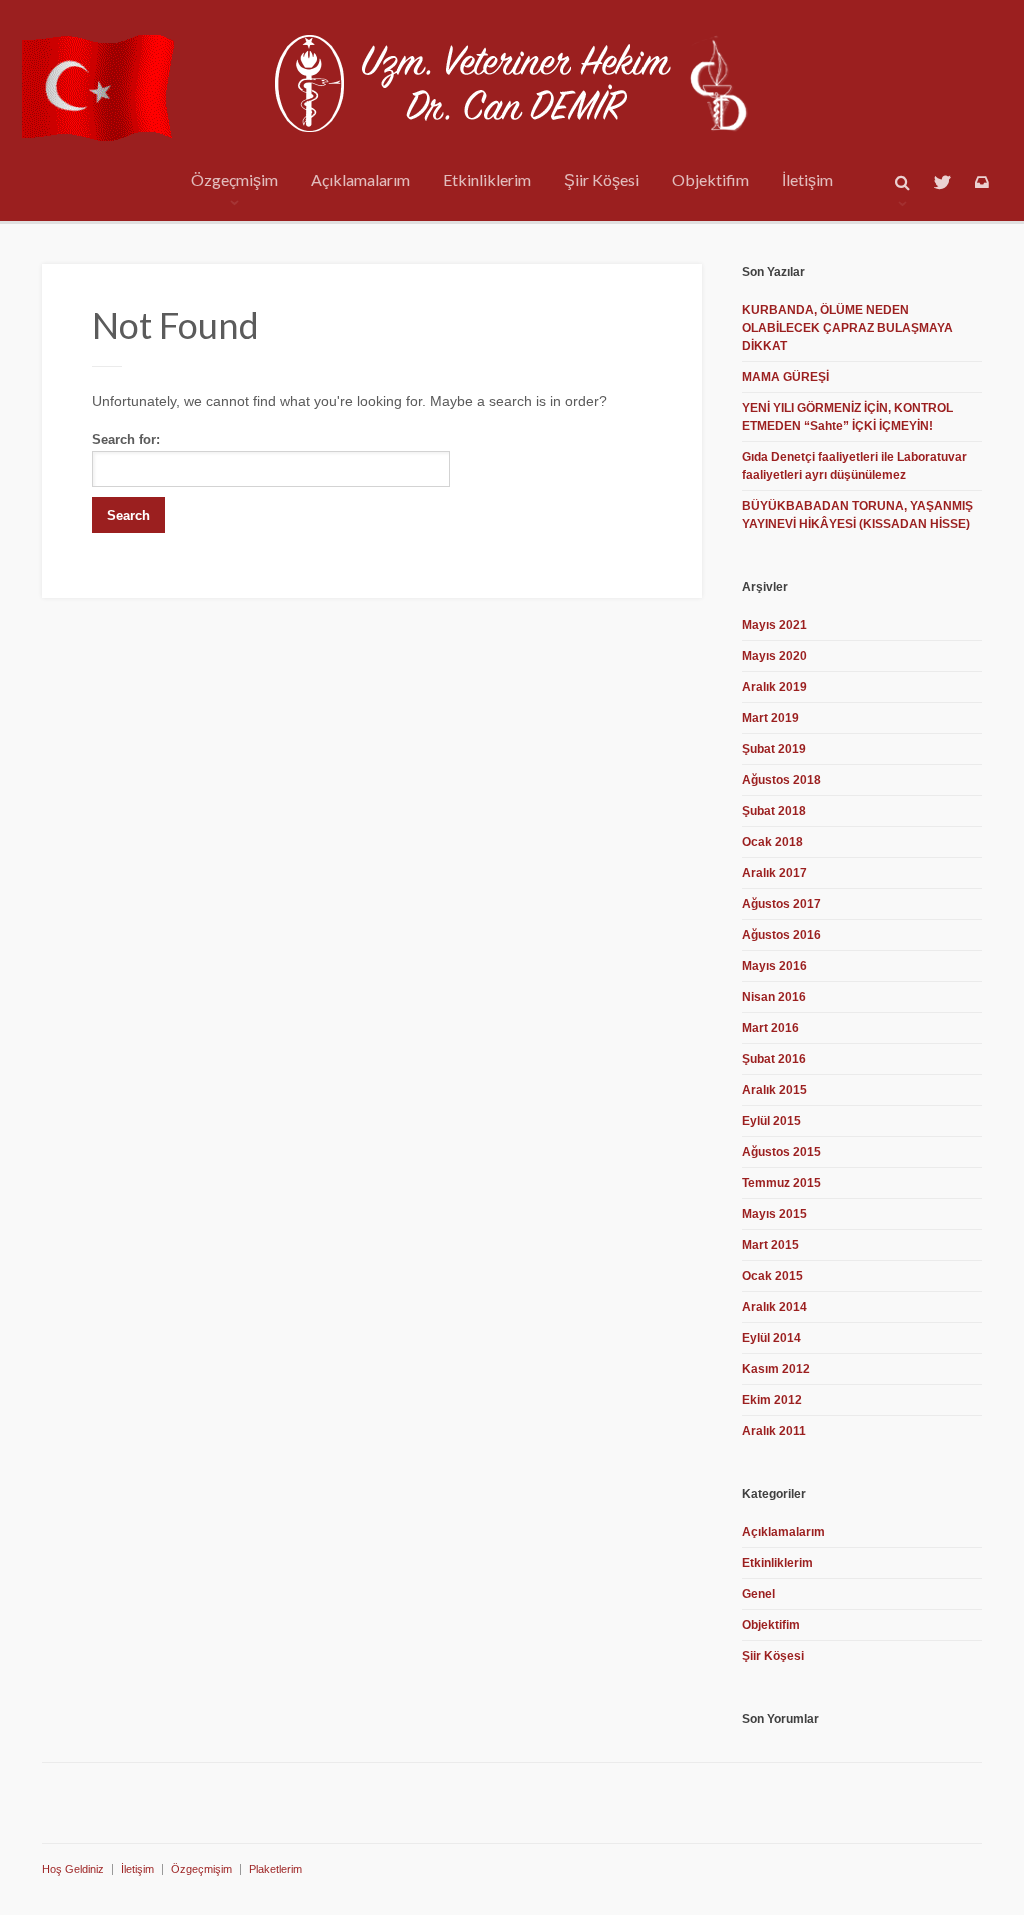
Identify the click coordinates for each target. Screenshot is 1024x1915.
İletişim (807, 179)
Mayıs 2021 (774, 625)
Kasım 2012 (776, 1369)
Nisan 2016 (774, 997)
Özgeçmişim (234, 179)
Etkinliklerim (487, 179)
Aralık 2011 (774, 1431)
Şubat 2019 (774, 749)
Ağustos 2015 (781, 1152)
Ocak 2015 (772, 1276)
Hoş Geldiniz (73, 1869)
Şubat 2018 (774, 811)
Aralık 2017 (774, 873)
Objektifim (710, 179)
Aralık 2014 (774, 1307)
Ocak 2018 (772, 842)
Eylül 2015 (771, 1121)
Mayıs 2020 (774, 656)
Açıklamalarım (360, 179)
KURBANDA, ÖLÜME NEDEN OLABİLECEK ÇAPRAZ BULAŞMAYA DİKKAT (847, 328)
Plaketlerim (275, 1869)
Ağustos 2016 (781, 935)
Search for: (126, 439)
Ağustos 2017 (781, 904)
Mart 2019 (770, 718)
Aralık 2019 (774, 687)
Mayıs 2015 (774, 1214)
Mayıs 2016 (774, 966)
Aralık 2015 (774, 1090)
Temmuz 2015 (781, 1183)
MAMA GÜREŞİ (785, 377)
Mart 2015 (770, 1245)
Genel (758, 1594)
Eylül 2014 (771, 1338)
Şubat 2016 (774, 1059)
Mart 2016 (770, 1028)
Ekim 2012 (772, 1400)
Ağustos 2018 (781, 780)
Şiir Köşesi (601, 179)
